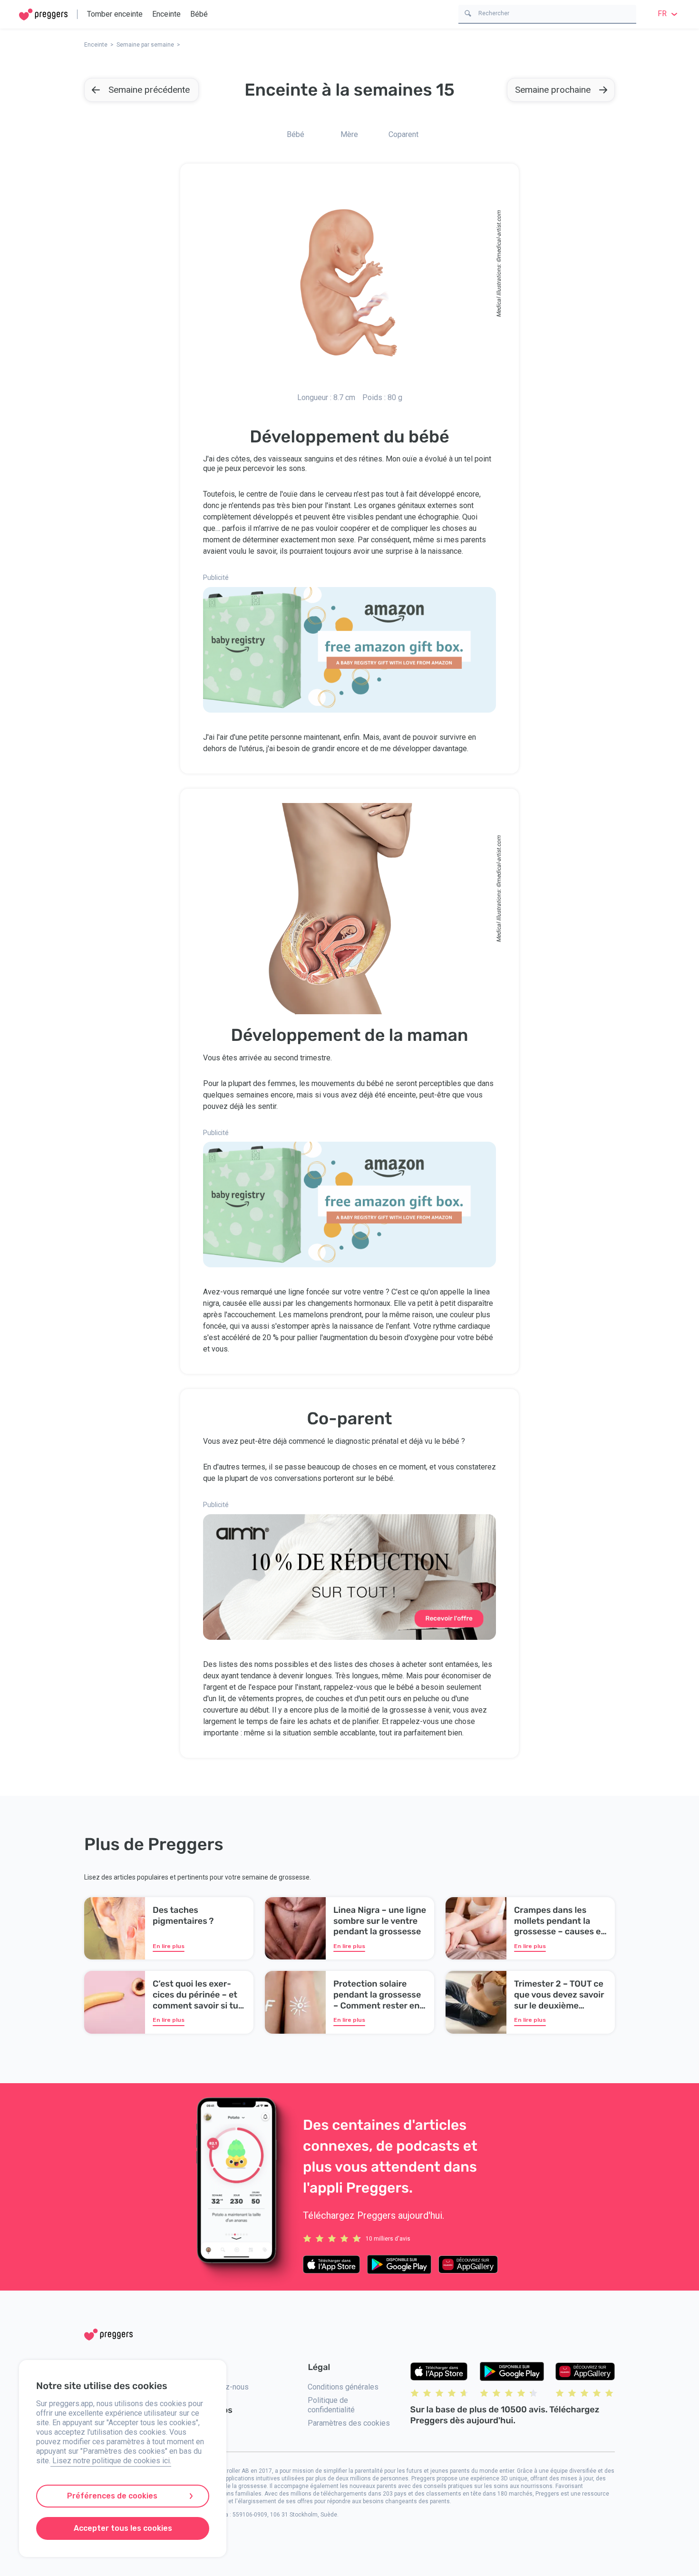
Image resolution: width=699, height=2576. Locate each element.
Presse (208, 2429)
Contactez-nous (222, 2387)
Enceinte (166, 14)
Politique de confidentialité (331, 2405)
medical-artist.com (499, 234)
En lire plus (169, 1946)
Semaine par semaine (145, 45)
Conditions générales (343, 2387)
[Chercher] (468, 13)
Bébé (199, 14)
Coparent (403, 134)
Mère (349, 134)
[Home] (43, 15)
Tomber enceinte (115, 14)
